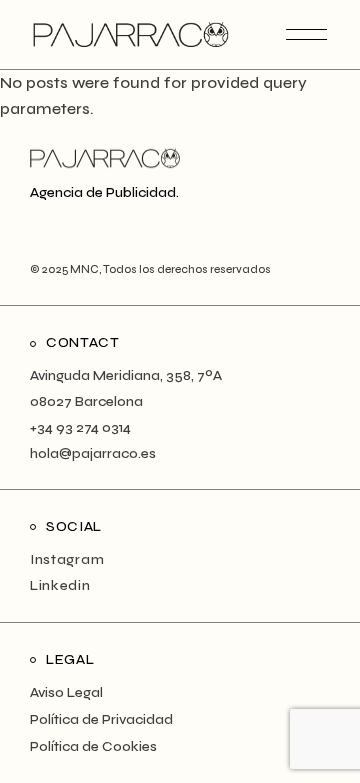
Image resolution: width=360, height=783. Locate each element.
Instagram (67, 559)
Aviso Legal (66, 692)
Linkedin (60, 585)
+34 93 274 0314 (80, 427)
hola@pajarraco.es (93, 453)
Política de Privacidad (101, 719)
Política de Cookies (93, 746)
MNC (83, 269)
